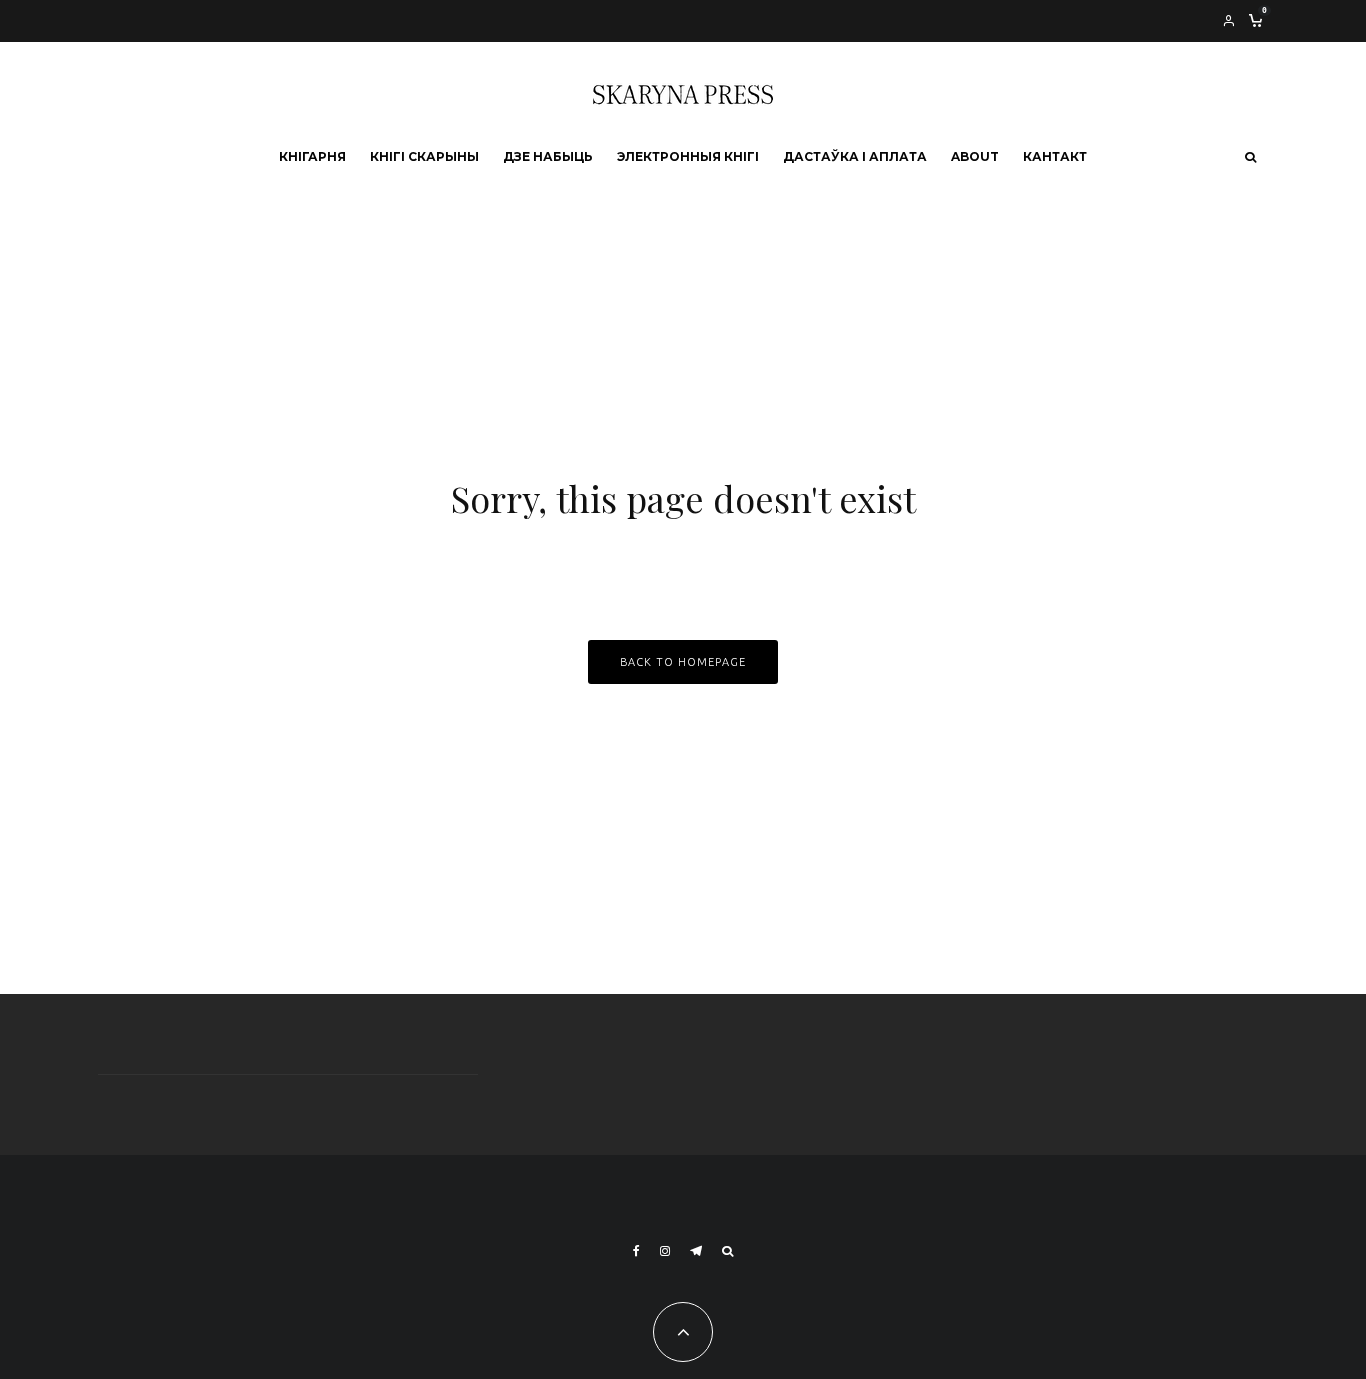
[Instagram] (665, 1251)
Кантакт (1055, 156)
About (975, 156)
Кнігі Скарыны (424, 156)
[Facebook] (636, 1251)
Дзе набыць (548, 156)
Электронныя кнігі (688, 156)
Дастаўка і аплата (855, 156)
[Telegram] (696, 1251)
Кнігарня (312, 156)
